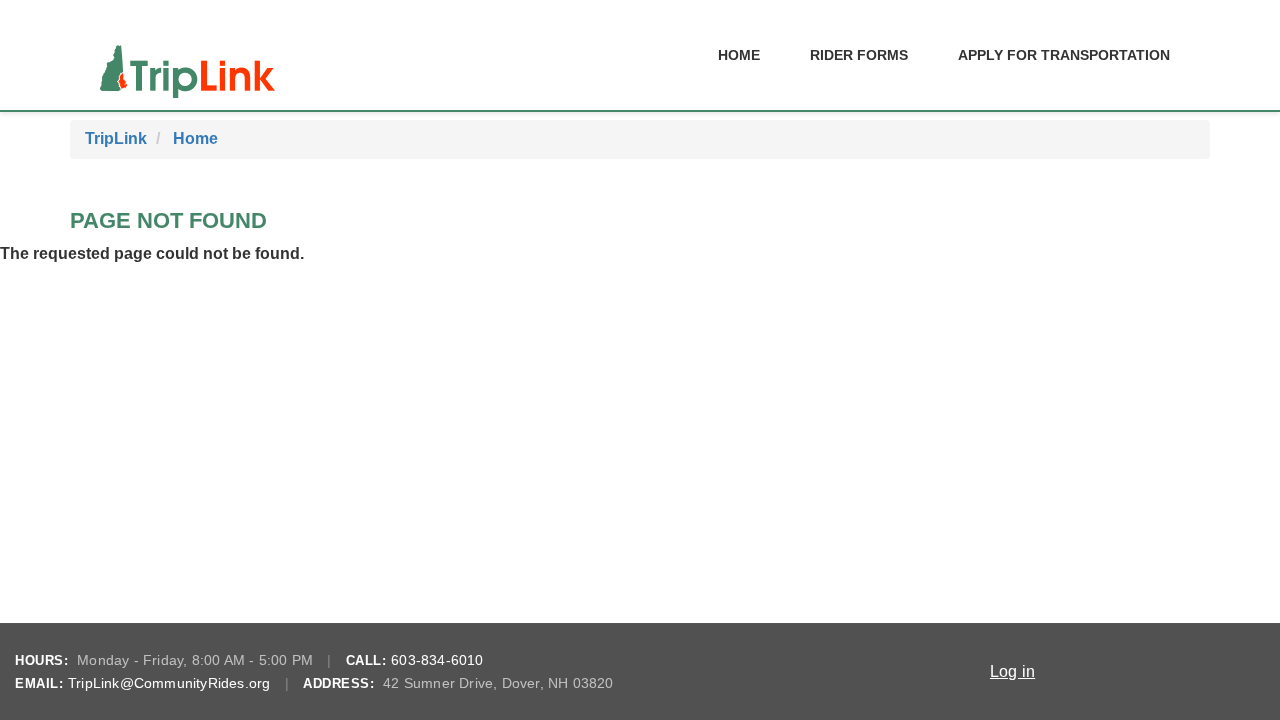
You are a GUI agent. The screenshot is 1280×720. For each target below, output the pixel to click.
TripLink (116, 138)
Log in (1012, 671)
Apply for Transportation (1064, 55)
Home (739, 55)
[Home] (187, 55)
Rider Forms (859, 55)
